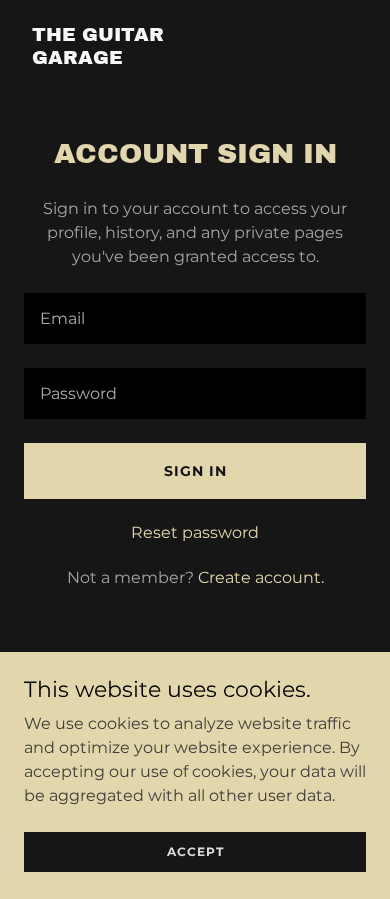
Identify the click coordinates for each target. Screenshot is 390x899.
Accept (195, 851)
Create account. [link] (261, 577)
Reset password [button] (195, 532)
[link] (143, 58)
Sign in (195, 471)
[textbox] (195, 318)
